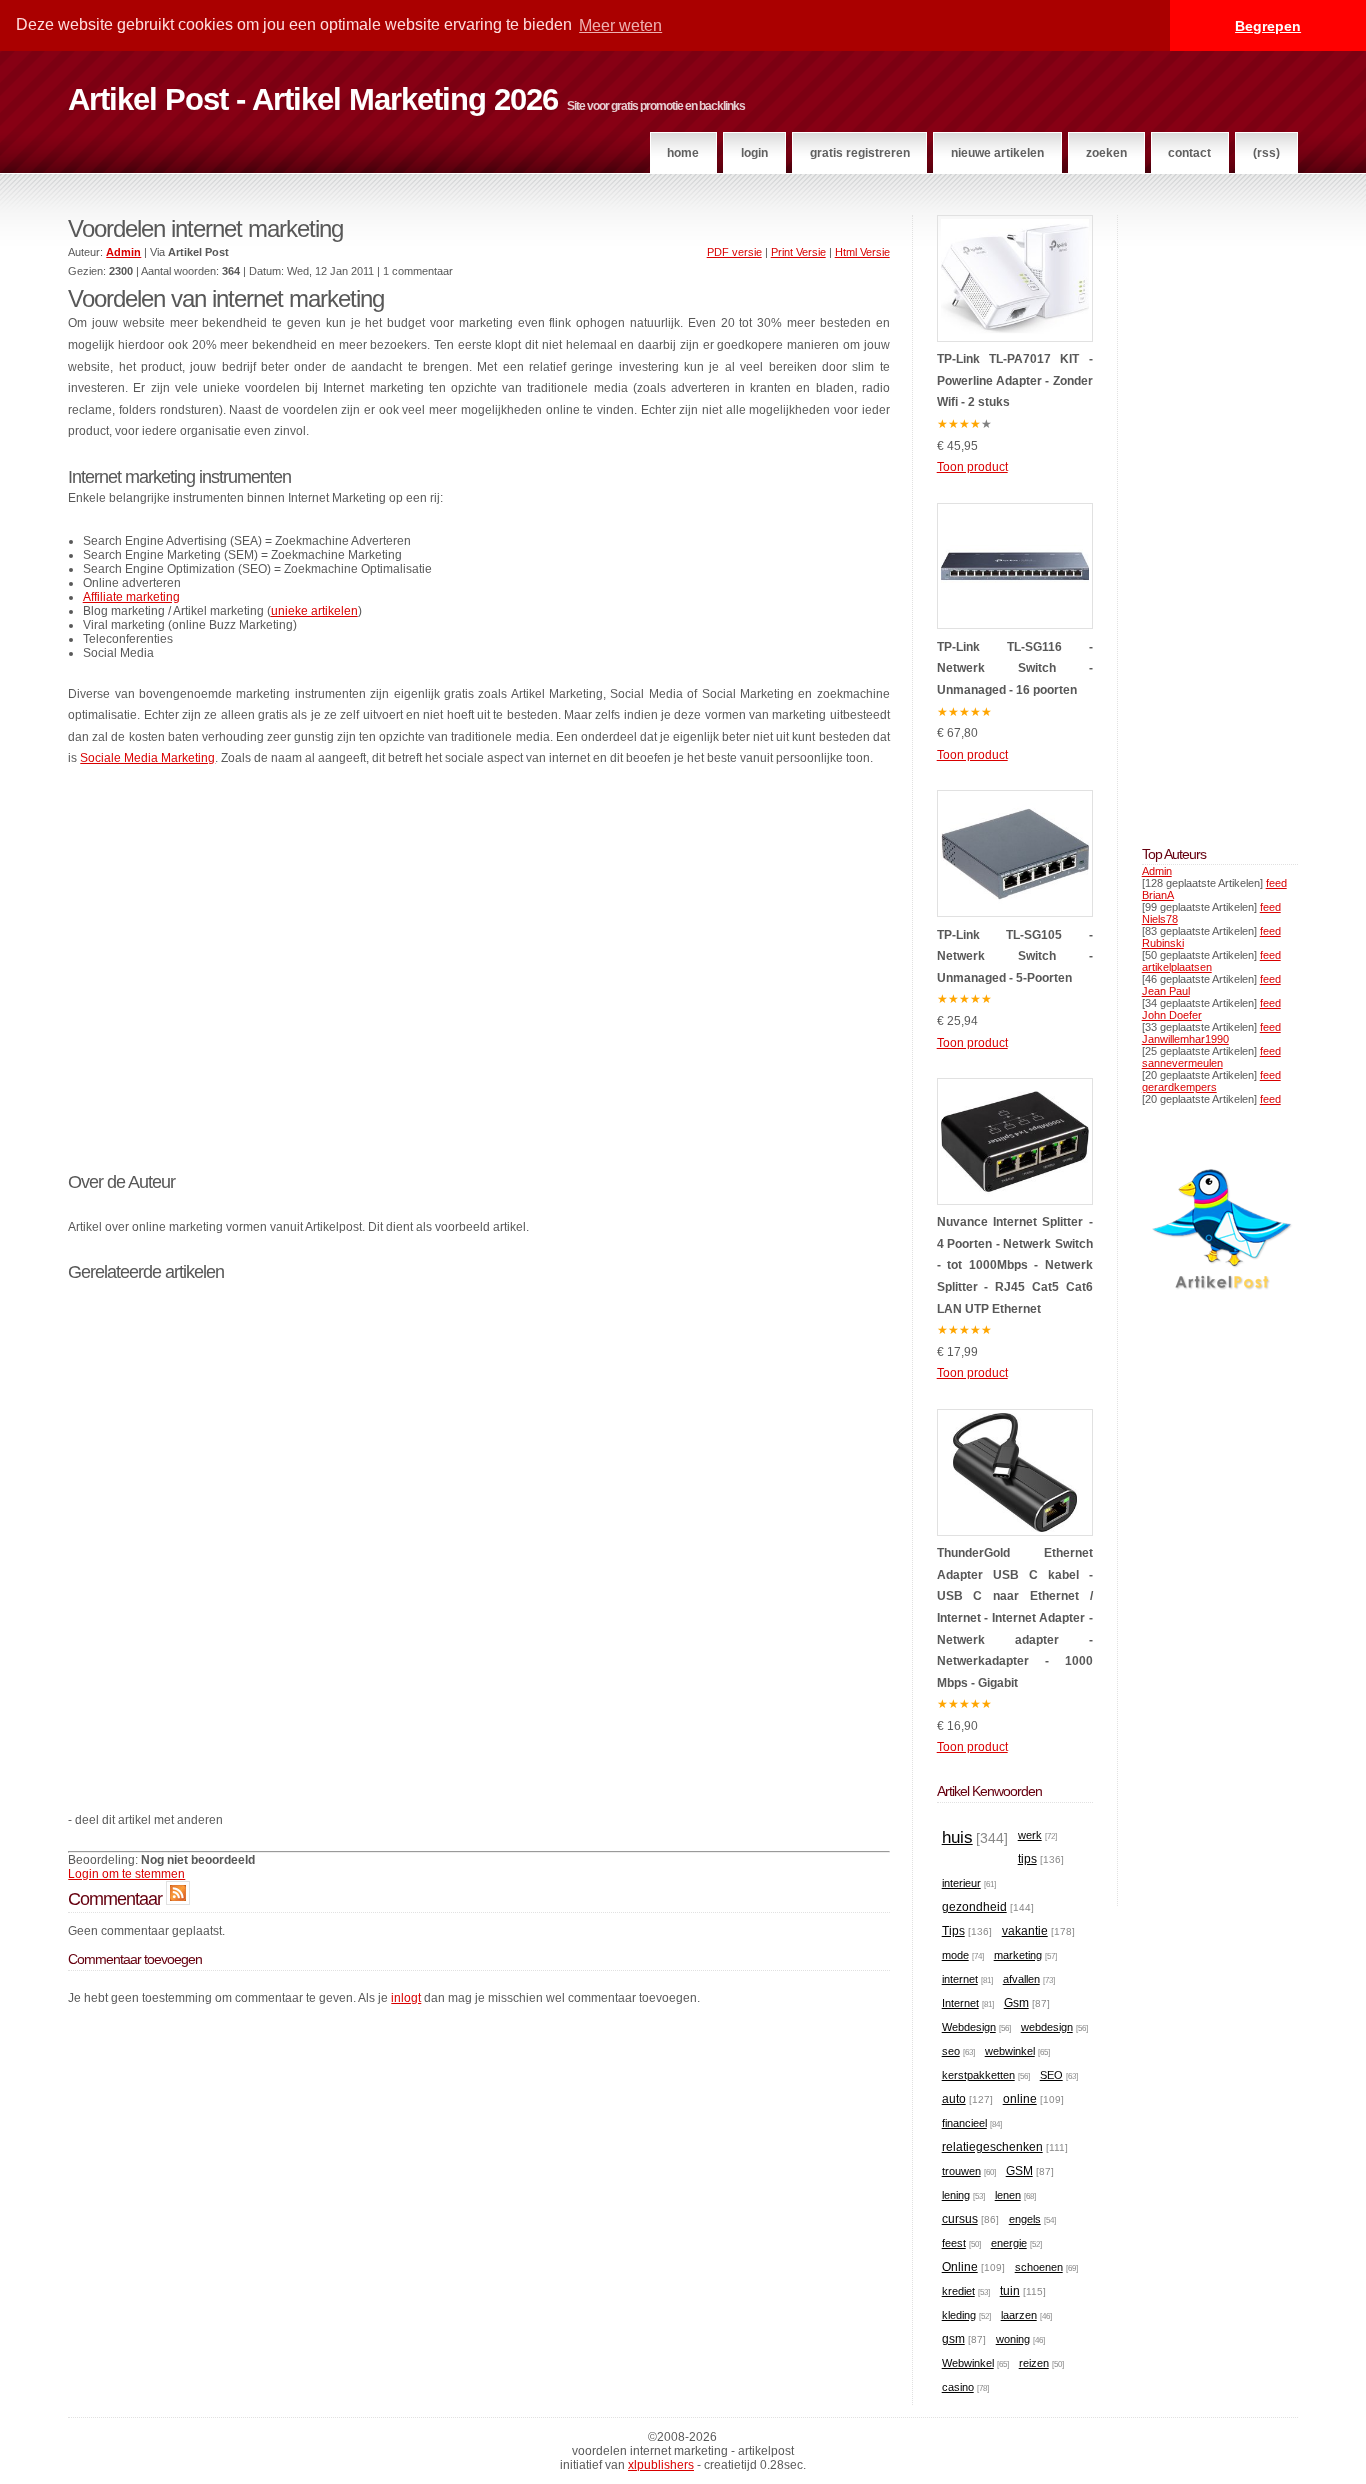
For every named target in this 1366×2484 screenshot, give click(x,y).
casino (958, 2387)
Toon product (972, 467)
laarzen (1019, 2315)
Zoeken (1106, 153)
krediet (958, 2291)
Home (683, 153)
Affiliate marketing (131, 597)
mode (955, 1955)
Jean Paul (1166, 991)
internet (960, 1979)
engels (1025, 2219)
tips (1027, 1859)
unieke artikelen (314, 611)
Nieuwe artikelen (997, 153)
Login (754, 153)
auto (954, 2099)
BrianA (1158, 895)
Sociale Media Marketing (147, 758)
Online (960, 2267)
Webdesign (969, 2027)
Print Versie (798, 252)
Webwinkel (968, 2363)
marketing (1018, 1955)
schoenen (1039, 2267)
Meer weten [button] (620, 25)
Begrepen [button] (1268, 26)
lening (956, 2195)
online (1020, 2099)
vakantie (1025, 1931)
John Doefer (1172, 1015)
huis (957, 1837)
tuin (1010, 2291)
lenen (1008, 2195)
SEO (1051, 2075)
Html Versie (862, 252)
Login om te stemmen (126, 1874)
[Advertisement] (478, 980)
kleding (959, 2315)
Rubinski (1163, 943)
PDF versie (734, 252)
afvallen (1021, 1979)
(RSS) (1266, 153)
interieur (961, 1883)
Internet (960, 2003)
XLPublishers (661, 2465)
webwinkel (1010, 2051)
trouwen (961, 2171)
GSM (1019, 2171)
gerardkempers (1179, 1087)
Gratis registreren (860, 153)
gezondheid (974, 1907)
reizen (1034, 2363)
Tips (953, 1931)
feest (954, 2243)
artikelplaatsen (1177, 967)
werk (1030, 1835)
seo (951, 2051)
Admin (1157, 871)
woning (1013, 2339)
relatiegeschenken (992, 2147)
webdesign (1047, 2027)
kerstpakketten (978, 2075)
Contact (1189, 153)
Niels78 (1160, 919)
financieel (964, 2123)
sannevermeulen (1182, 1063)
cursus (960, 2219)
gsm (953, 2339)
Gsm (1016, 2003)
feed (1276, 883)
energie (1009, 2243)
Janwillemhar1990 (1185, 1039)
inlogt (406, 1998)
